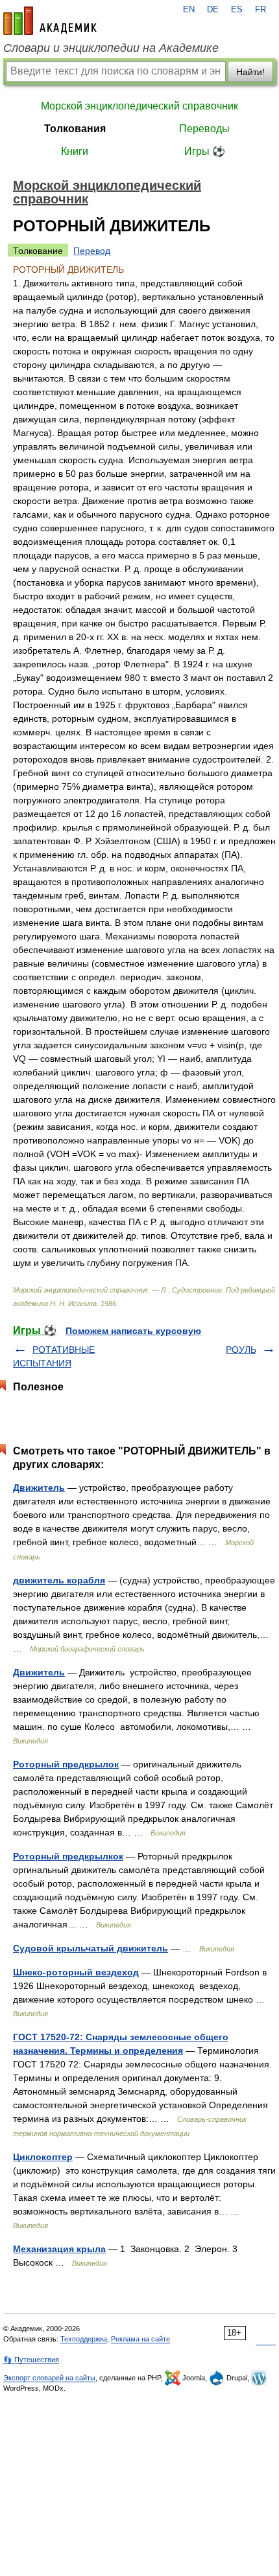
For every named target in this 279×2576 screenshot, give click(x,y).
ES (237, 10)
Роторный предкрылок (66, 1764)
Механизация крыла (59, 2249)
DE (213, 10)
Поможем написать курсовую (133, 1331)
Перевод (92, 251)
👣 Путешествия (31, 2360)
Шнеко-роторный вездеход (76, 1972)
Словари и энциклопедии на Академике (111, 48)
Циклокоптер (43, 2157)
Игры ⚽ (205, 151)
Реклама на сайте (140, 2339)
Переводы (204, 129)
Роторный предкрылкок (68, 1856)
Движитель (39, 1488)
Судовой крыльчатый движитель (91, 1948)
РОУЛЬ (241, 1350)
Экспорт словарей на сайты (49, 2378)
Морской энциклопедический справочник (139, 106)
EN (189, 10)
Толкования (75, 129)
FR (261, 10)
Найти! (250, 72)
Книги (75, 151)
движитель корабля (59, 1580)
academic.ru (50, 21)
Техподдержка (84, 2339)
